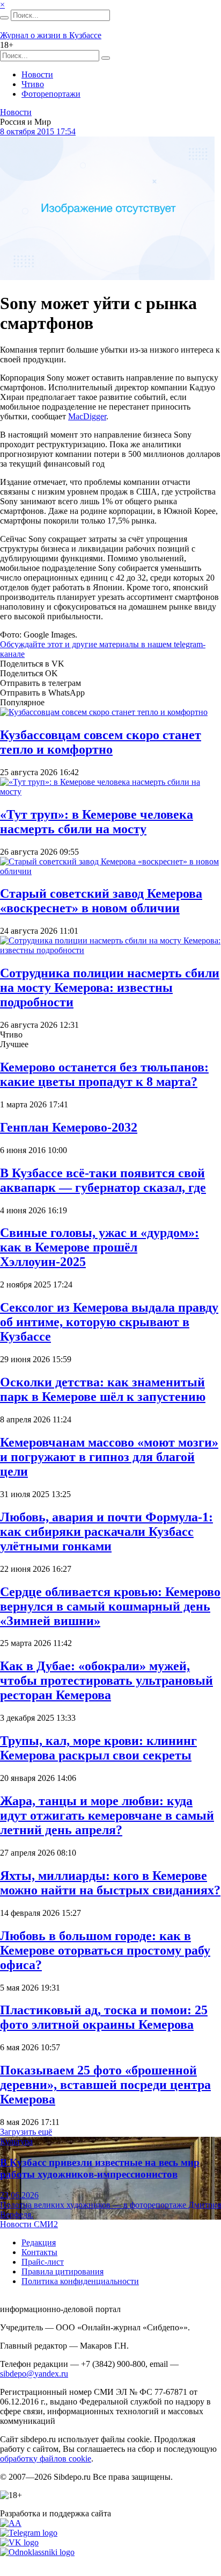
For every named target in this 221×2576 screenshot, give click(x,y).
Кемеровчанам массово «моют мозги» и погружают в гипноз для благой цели (109, 1457)
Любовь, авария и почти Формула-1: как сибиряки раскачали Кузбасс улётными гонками (106, 1532)
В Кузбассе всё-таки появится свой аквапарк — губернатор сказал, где (103, 1180)
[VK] (19, 2542)
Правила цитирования (62, 2271)
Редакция (39, 2242)
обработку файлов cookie (46, 2459)
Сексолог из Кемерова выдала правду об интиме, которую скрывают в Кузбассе (109, 1322)
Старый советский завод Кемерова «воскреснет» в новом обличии (101, 901)
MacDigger (87, 416)
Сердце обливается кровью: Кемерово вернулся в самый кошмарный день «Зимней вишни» (110, 1606)
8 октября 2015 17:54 (38, 131)
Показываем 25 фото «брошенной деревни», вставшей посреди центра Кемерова (105, 2085)
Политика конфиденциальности (80, 2281)
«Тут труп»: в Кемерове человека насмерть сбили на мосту (97, 822)
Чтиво (33, 84)
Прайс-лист (43, 2262)
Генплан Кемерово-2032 (69, 1127)
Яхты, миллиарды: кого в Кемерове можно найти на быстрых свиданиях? (110, 1883)
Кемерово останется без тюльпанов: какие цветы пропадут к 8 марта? (104, 1074)
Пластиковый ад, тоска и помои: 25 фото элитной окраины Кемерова (104, 2017)
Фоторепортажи (51, 94)
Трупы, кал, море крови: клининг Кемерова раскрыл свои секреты (98, 1748)
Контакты (39, 2252)
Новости (37, 74)
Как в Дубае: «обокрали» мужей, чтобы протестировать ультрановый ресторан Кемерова (106, 1680)
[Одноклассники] (37, 2552)
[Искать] (4, 18)
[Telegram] (29, 2533)
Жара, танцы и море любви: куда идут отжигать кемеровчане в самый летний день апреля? (107, 1815)
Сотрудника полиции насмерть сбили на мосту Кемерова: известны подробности (110, 988)
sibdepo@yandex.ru (34, 2374)
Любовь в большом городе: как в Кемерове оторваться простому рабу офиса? (105, 1950)
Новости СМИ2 (29, 2224)
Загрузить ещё (26, 2132)
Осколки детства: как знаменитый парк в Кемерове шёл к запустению (103, 1389)
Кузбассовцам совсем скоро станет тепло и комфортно (101, 742)
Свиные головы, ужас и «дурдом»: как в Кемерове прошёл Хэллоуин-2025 (100, 1247)
